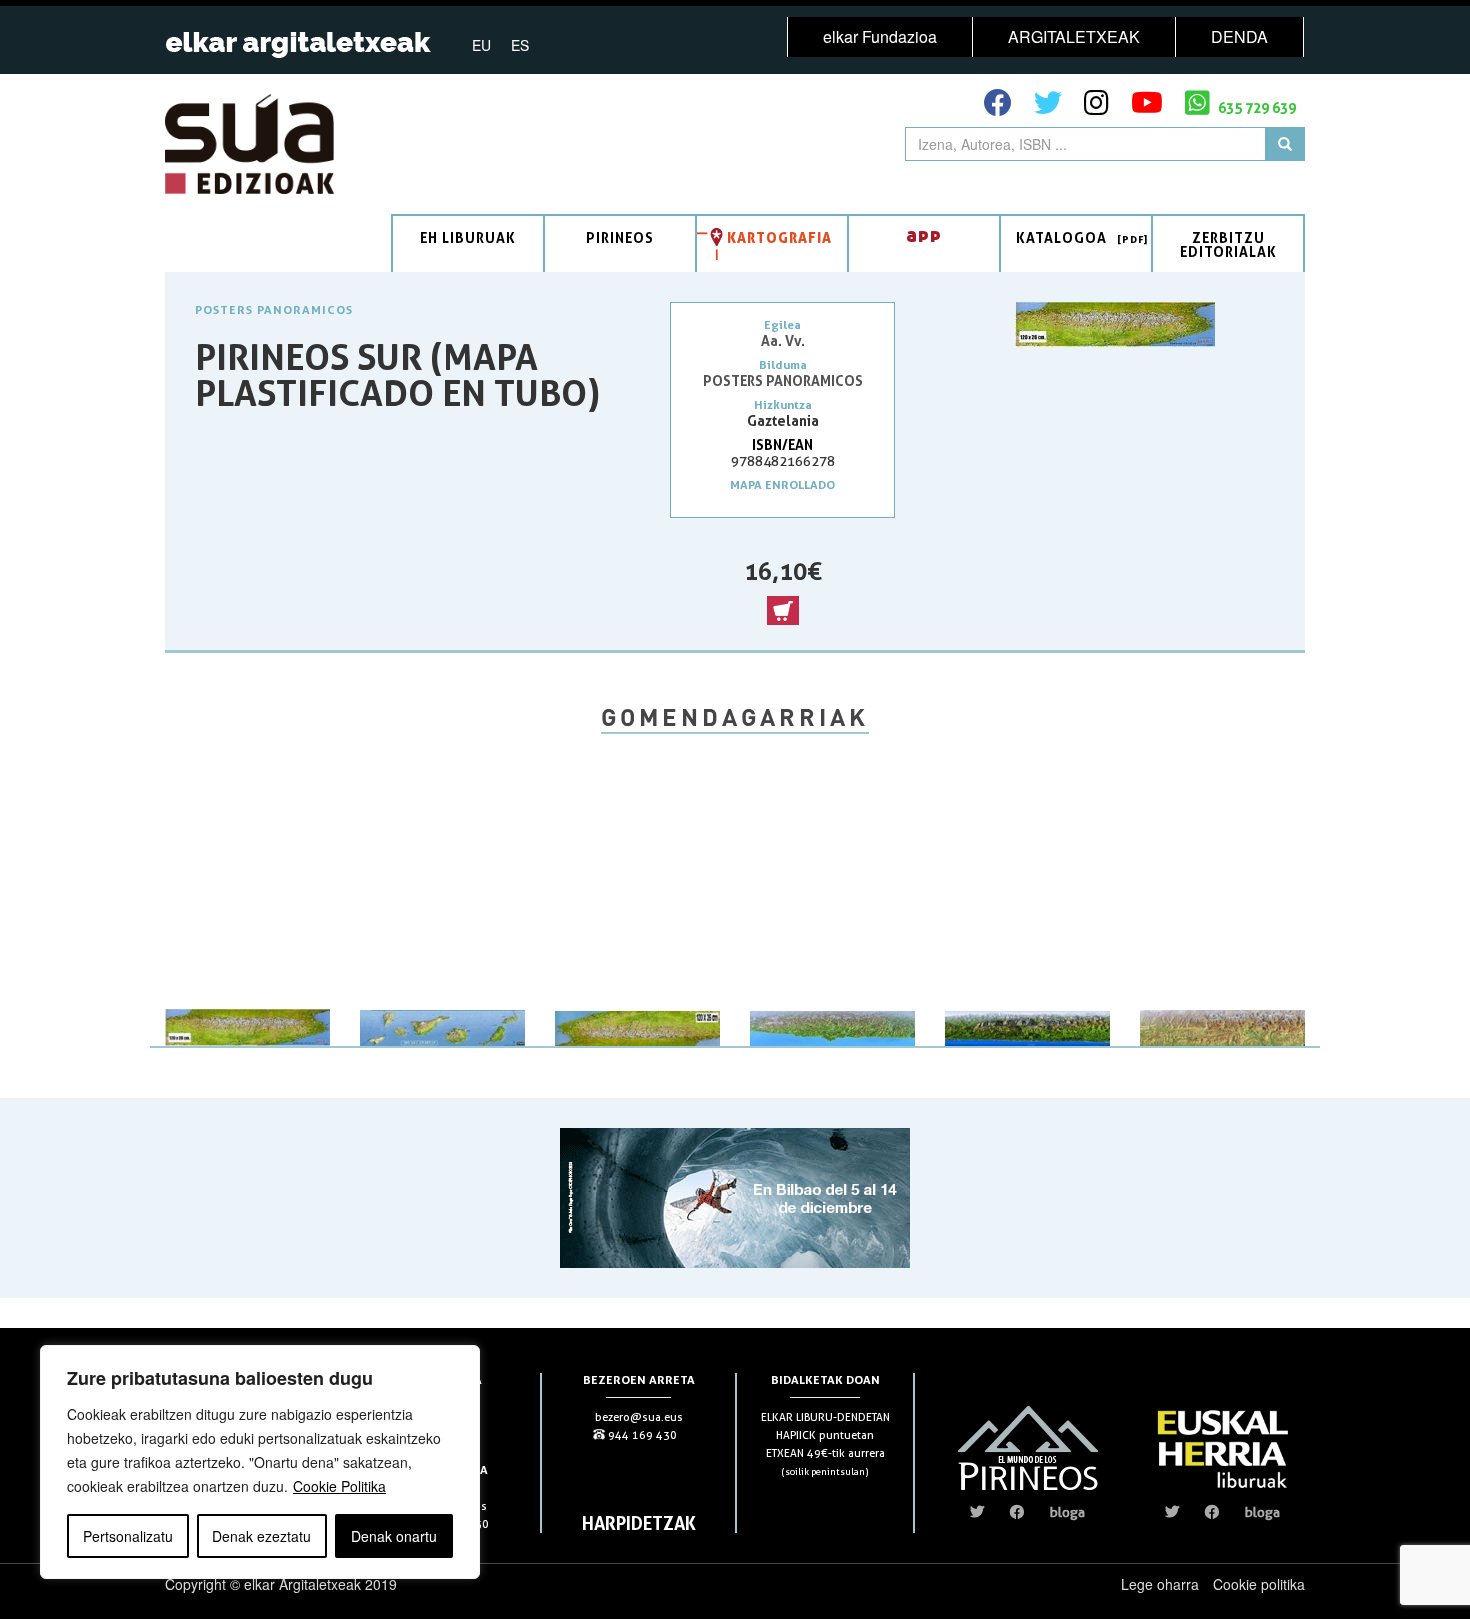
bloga (1067, 1512)
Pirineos (620, 237)
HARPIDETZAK (639, 1523)
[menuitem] (481, 44)
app (924, 234)
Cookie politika (1259, 1584)
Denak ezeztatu (261, 1536)
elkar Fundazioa (880, 36)
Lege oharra (1160, 1584)
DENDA (1239, 36)
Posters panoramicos (274, 309)
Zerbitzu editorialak (1228, 244)
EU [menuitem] (481, 45)
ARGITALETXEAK (1074, 36)
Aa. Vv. (783, 340)
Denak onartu (394, 1536)
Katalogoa (1061, 237)
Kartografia (779, 237)
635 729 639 (1255, 107)
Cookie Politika (339, 1486)
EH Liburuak (468, 237)
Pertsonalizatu (128, 1536)
